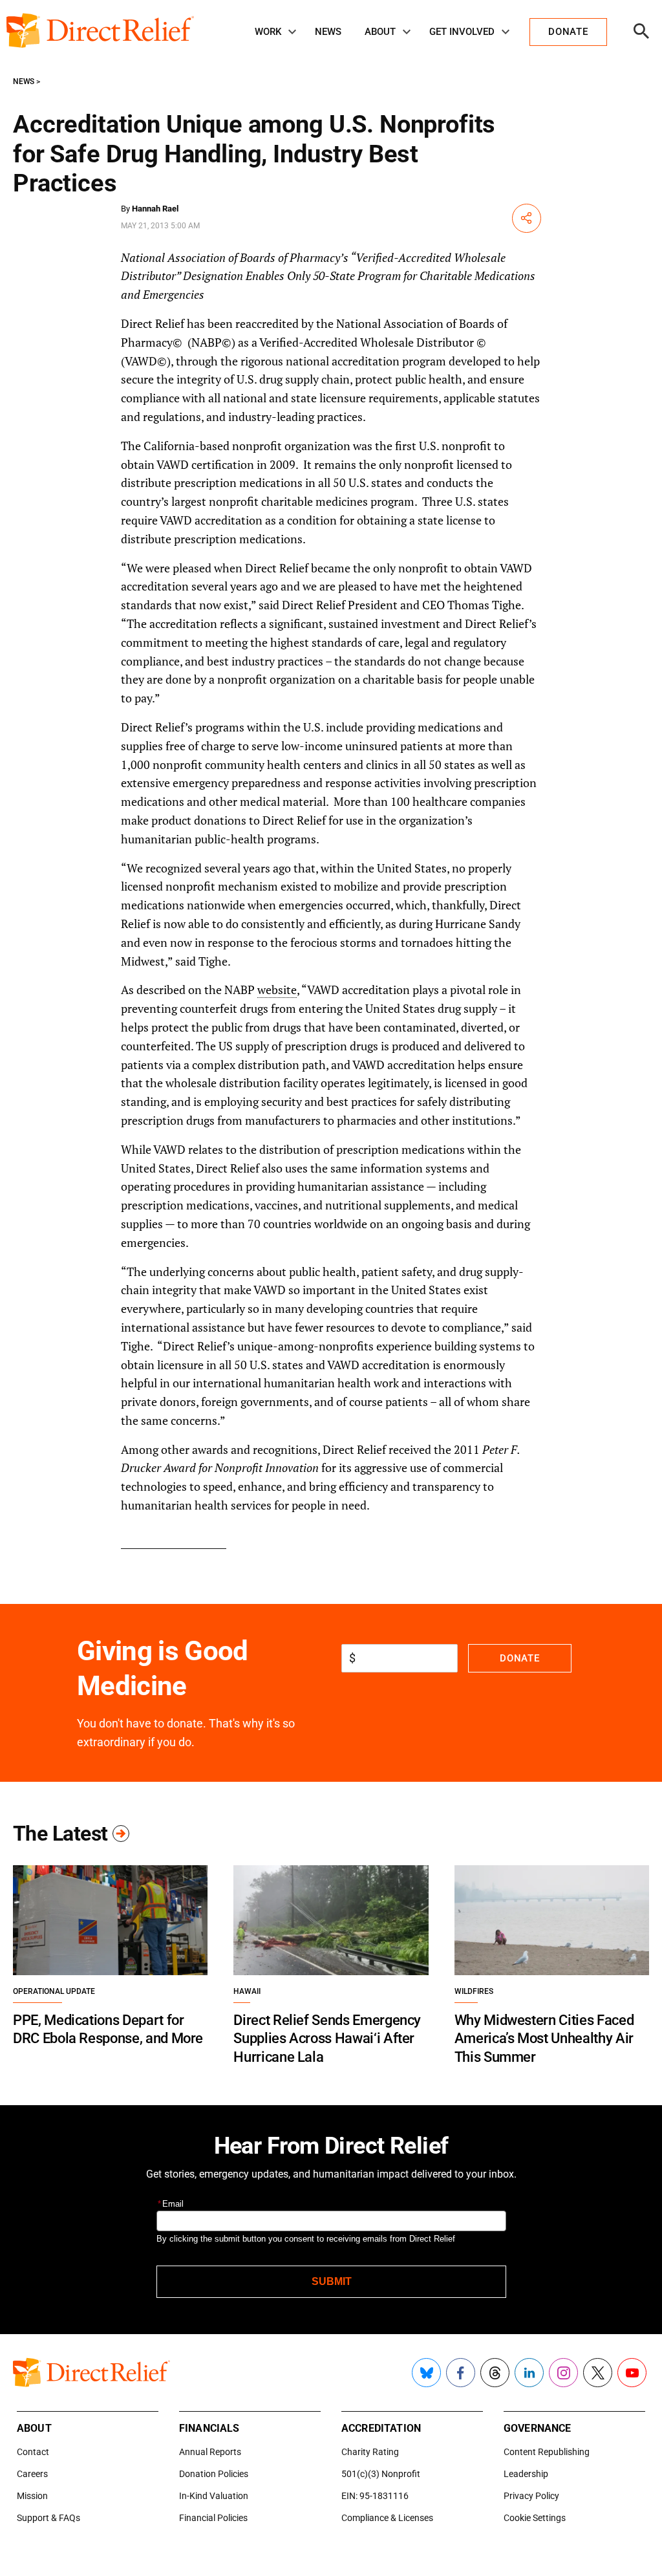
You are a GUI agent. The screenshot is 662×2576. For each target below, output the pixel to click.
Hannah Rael (155, 209)
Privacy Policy (531, 2496)
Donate (519, 1658)
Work (268, 32)
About (380, 32)
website (277, 990)
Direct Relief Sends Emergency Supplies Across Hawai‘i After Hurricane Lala (327, 2039)
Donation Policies (214, 2474)
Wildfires (474, 1991)
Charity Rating (370, 2452)
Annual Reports (210, 2452)
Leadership (526, 2474)
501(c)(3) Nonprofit (381, 2474)
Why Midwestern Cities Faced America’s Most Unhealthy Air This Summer (544, 2039)
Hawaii (247, 1991)
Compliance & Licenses (387, 2518)
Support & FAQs (48, 2518)
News (328, 32)
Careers (32, 2474)
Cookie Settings (535, 2518)
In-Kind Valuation (214, 2496)
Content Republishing (547, 2452)
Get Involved (462, 32)
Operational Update (54, 1991)
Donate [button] (568, 32)
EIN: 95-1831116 (375, 2496)
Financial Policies (213, 2518)
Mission (32, 2496)
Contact (33, 2452)
